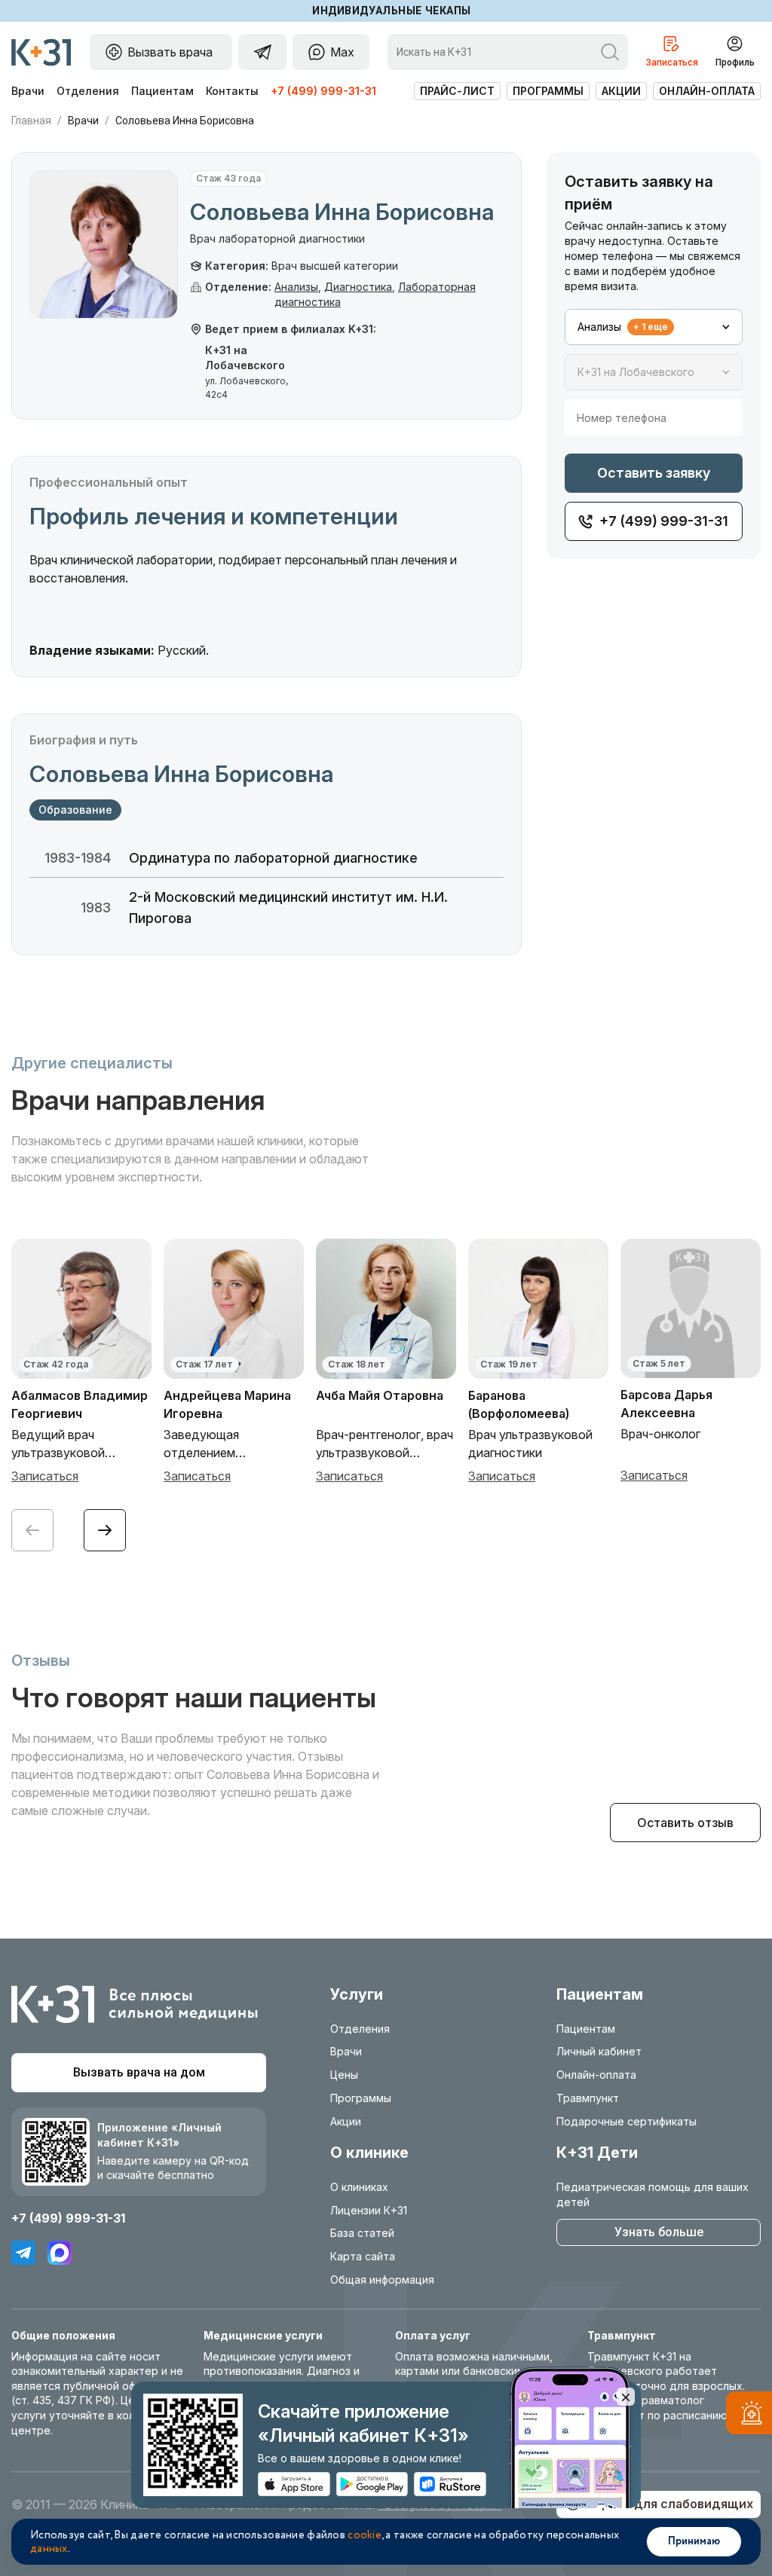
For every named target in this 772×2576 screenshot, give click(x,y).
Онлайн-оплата (707, 91)
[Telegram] (23, 2253)
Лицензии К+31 (369, 2210)
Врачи (28, 91)
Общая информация (382, 2280)
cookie (365, 2535)
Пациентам (162, 91)
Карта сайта (363, 2256)
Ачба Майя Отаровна (380, 1395)
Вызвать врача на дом (139, 2072)
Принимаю (694, 2541)
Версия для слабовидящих (669, 2504)
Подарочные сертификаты (626, 2121)
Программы (548, 91)
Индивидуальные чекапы (392, 11)
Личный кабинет (599, 2051)
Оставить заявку (654, 473)
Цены (344, 2075)
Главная (31, 121)
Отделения (88, 91)
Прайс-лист (457, 91)
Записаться (45, 1476)
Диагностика (358, 287)
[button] (105, 1530)
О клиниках (359, 2187)
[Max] (60, 2253)
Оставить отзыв (685, 1823)
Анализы (296, 287)
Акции (621, 91)
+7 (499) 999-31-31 (323, 91)
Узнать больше (659, 2232)
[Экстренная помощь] (749, 2416)
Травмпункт (588, 2098)
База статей (362, 2233)
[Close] (626, 2397)
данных (49, 2549)
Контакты (232, 91)
